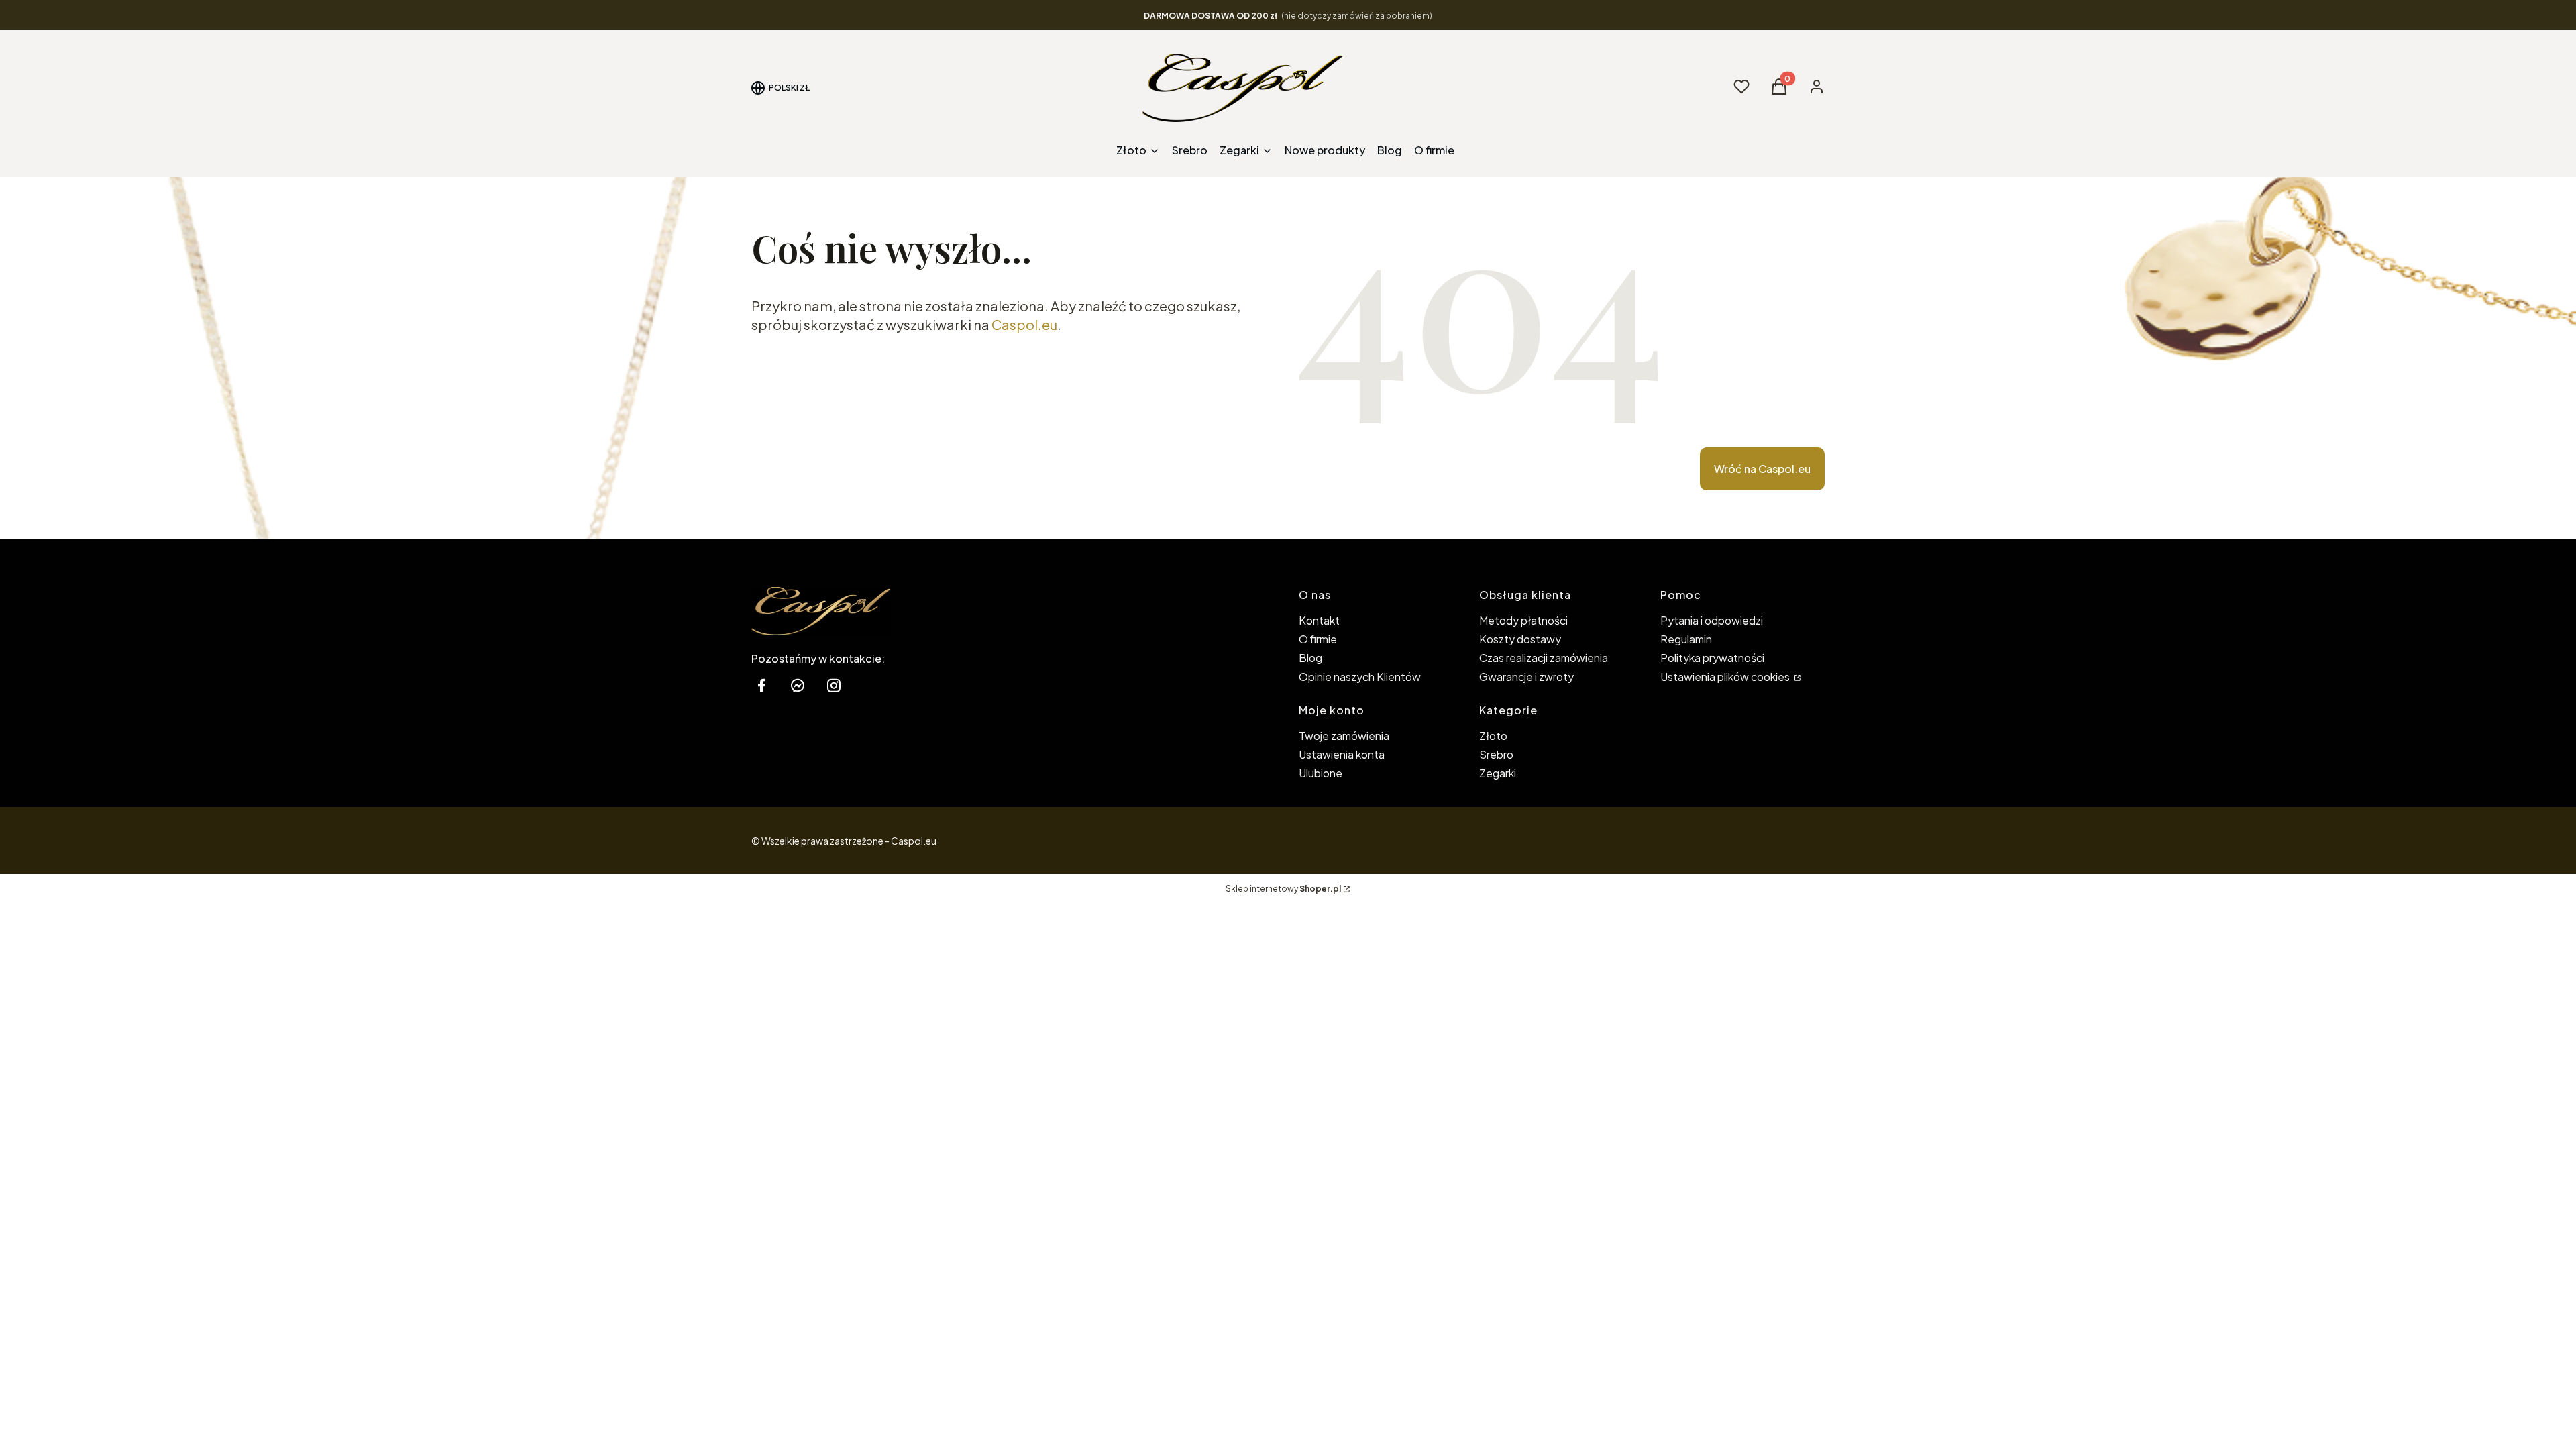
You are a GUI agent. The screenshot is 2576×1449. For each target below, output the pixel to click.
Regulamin (1686, 639)
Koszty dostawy (1520, 639)
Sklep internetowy (1283, 889)
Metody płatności (1523, 620)
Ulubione (1321, 773)
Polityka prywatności (1712, 658)
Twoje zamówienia (1344, 736)
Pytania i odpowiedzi (1712, 620)
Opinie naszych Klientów (1360, 677)
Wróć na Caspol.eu (1762, 469)
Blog (1310, 658)
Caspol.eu (1024, 324)
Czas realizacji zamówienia (1544, 658)
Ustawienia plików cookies (1726, 677)
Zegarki (1498, 773)
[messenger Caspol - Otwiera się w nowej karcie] (798, 685)
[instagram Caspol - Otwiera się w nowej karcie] (834, 685)
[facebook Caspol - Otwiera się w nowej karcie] (761, 685)
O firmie (1318, 639)
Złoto (1493, 736)
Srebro (1496, 754)
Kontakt (1319, 620)
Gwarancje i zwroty (1526, 677)
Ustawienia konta (1342, 754)
